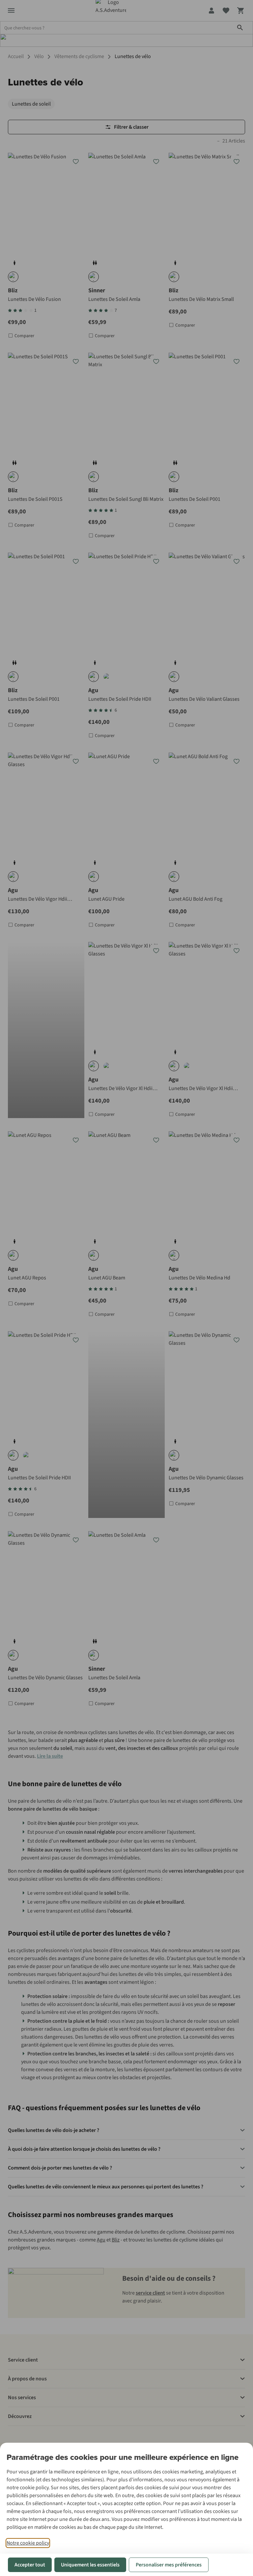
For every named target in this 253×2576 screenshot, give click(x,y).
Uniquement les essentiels (90, 2565)
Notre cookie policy (28, 2543)
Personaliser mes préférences (169, 2565)
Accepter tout (30, 2565)
